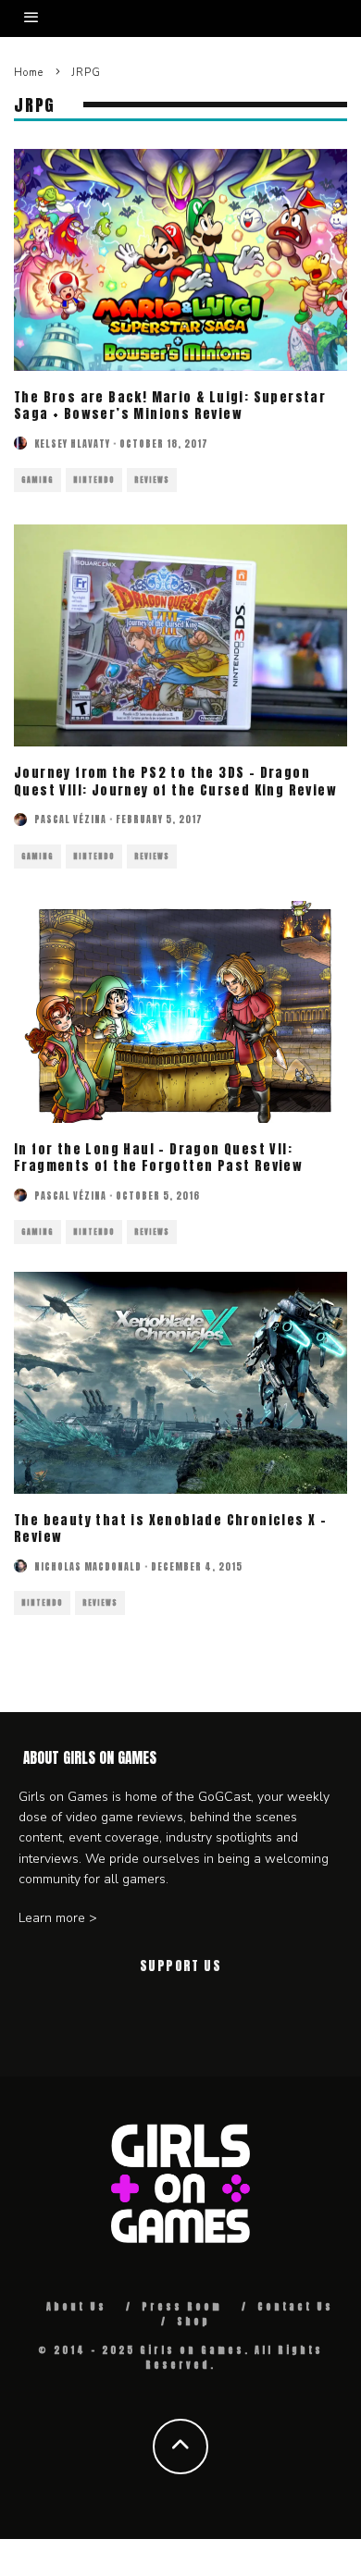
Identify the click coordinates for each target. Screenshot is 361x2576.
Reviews (152, 480)
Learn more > (58, 1918)
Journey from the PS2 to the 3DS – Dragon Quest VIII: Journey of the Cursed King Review (175, 781)
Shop (193, 2321)
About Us (76, 2306)
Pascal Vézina (70, 819)
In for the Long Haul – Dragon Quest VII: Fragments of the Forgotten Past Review (158, 1158)
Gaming (37, 480)
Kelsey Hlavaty (72, 444)
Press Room (182, 2306)
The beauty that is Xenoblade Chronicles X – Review (170, 1528)
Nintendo (94, 480)
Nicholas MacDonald (88, 1566)
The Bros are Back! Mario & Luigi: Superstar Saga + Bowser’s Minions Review (170, 406)
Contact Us (295, 2306)
